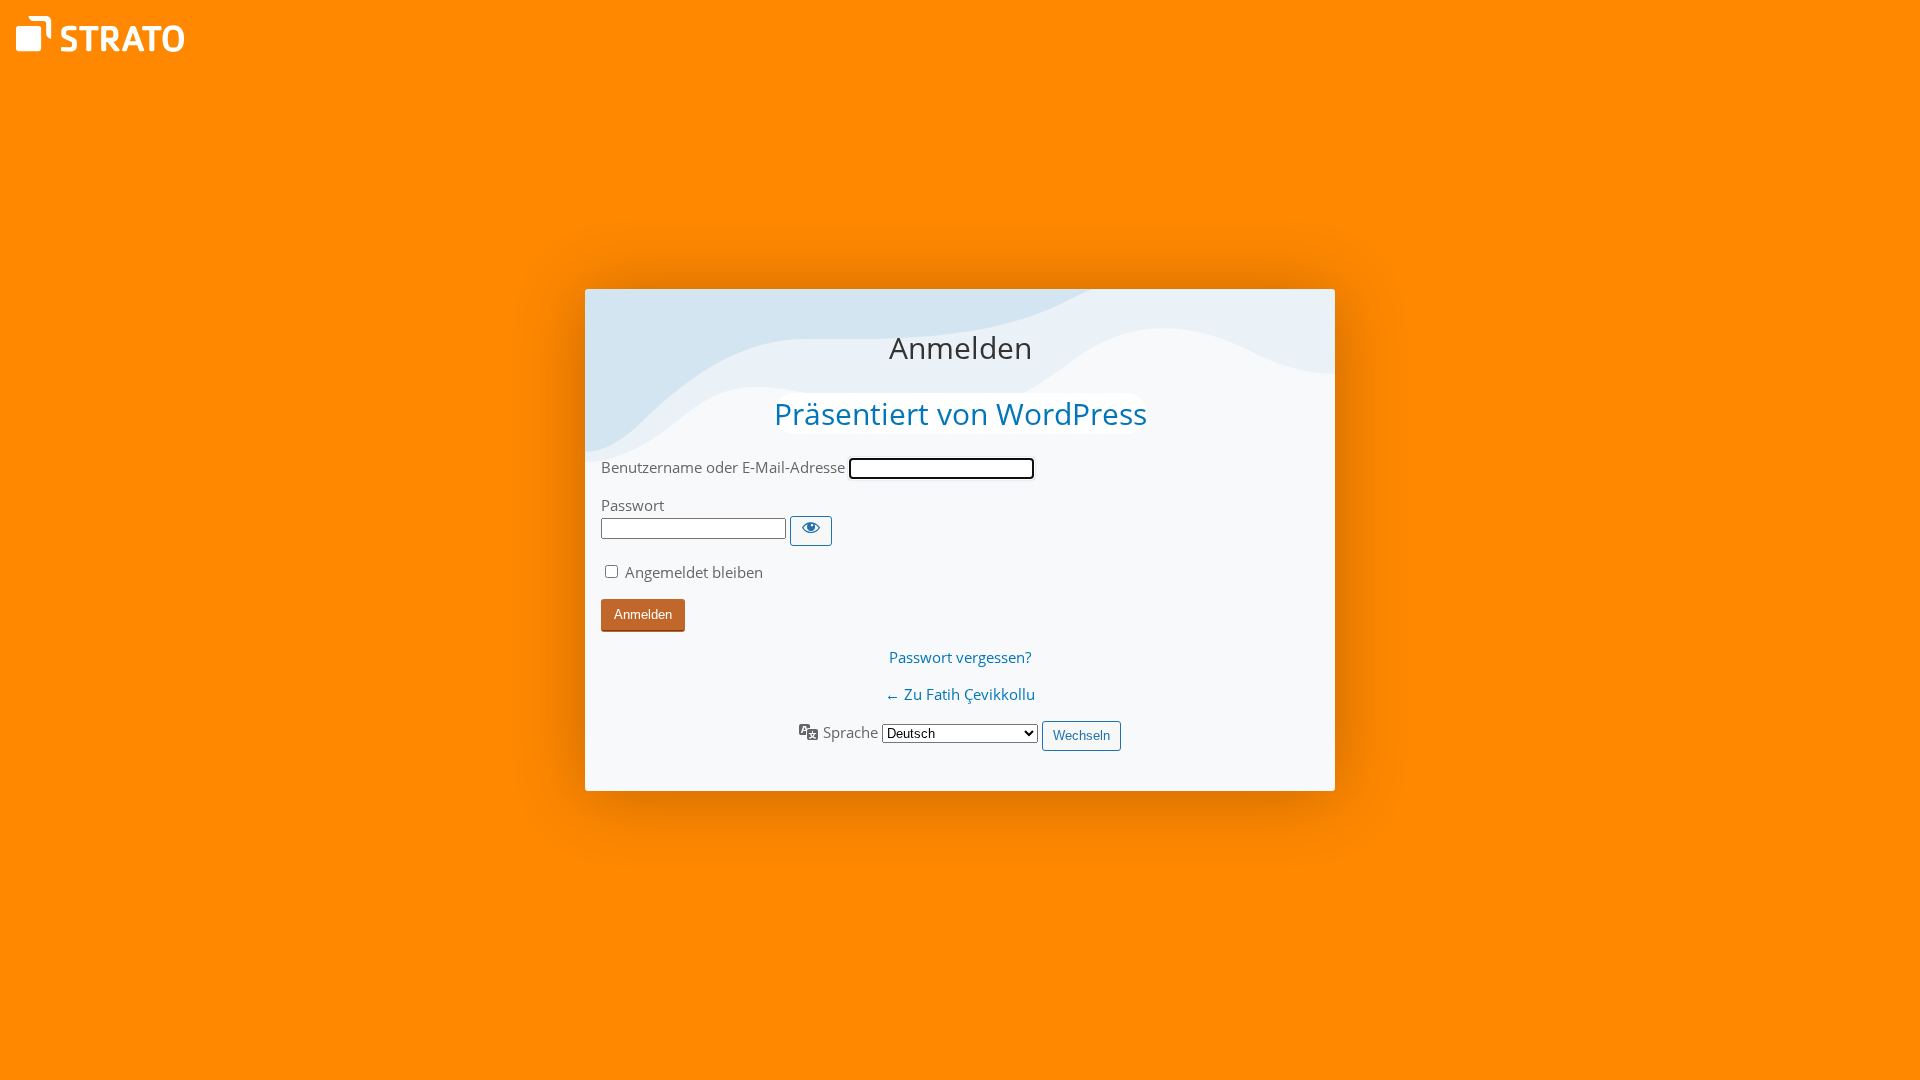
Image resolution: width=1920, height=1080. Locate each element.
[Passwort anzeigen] (811, 531)
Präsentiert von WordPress (960, 413)
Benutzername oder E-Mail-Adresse (723, 467)
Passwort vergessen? (960, 657)
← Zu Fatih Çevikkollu (960, 694)
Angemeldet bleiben (694, 572)
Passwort (632, 505)
